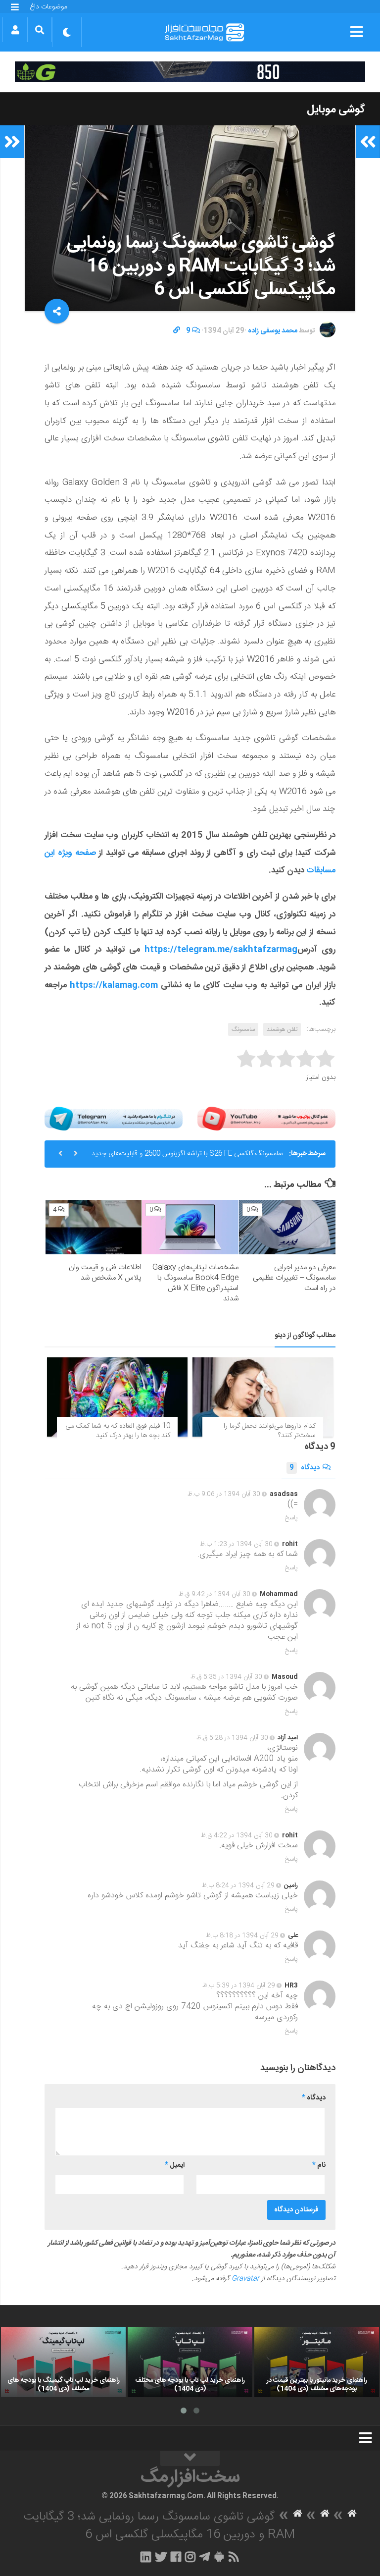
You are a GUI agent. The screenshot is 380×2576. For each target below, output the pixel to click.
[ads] (190, 72)
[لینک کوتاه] (177, 331)
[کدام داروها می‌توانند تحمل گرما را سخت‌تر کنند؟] (263, 1397)
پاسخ (291, 1518)
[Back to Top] (190, 2459)
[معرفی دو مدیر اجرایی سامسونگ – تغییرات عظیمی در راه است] (287, 1227)
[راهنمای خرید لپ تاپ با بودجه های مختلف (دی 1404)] (190, 2362)
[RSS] (234, 2557)
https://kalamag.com (114, 985)
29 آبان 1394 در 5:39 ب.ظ (239, 1986)
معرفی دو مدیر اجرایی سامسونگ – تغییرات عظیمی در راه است (294, 1278)
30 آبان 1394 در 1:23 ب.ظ (236, 1544)
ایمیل (175, 2165)
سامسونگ (243, 1029)
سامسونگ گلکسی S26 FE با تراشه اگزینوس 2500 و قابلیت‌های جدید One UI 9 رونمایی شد (187, 1158)
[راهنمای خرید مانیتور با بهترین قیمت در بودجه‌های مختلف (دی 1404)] (317, 2362)
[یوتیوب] (266, 1119)
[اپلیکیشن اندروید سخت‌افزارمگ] (219, 2557)
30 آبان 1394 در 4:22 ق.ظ (237, 1835)
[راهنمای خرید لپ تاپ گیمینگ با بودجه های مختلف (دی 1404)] (63, 2362)
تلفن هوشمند (282, 1029)
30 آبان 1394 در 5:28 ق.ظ (232, 1738)
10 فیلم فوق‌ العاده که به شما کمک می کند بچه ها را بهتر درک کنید (118, 1431)
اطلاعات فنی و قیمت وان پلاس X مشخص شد (105, 1273)
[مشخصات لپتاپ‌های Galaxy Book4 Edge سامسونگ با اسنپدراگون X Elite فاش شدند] (190, 1227)
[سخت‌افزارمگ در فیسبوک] (176, 2557)
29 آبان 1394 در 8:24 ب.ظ (238, 1885)
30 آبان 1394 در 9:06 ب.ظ (224, 1494)
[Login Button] (15, 30)
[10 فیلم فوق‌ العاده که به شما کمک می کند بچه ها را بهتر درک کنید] (117, 1397)
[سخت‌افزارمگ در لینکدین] (146, 2557)
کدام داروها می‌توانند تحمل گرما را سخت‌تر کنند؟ (270, 1431)
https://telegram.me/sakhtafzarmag (221, 950)
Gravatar (245, 2279)
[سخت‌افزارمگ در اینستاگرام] (190, 2557)
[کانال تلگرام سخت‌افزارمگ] (205, 2557)
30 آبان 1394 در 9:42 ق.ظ (214, 1594)
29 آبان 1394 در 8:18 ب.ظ (242, 1935)
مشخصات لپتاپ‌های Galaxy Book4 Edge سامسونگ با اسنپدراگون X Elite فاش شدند (195, 1283)
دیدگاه (305, 1468)
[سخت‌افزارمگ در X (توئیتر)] (161, 2557)
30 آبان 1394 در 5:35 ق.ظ (226, 1677)
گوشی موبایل (336, 109)
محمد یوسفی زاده (273, 331)
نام (319, 2165)
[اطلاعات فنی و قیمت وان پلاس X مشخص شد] (94, 1227)
